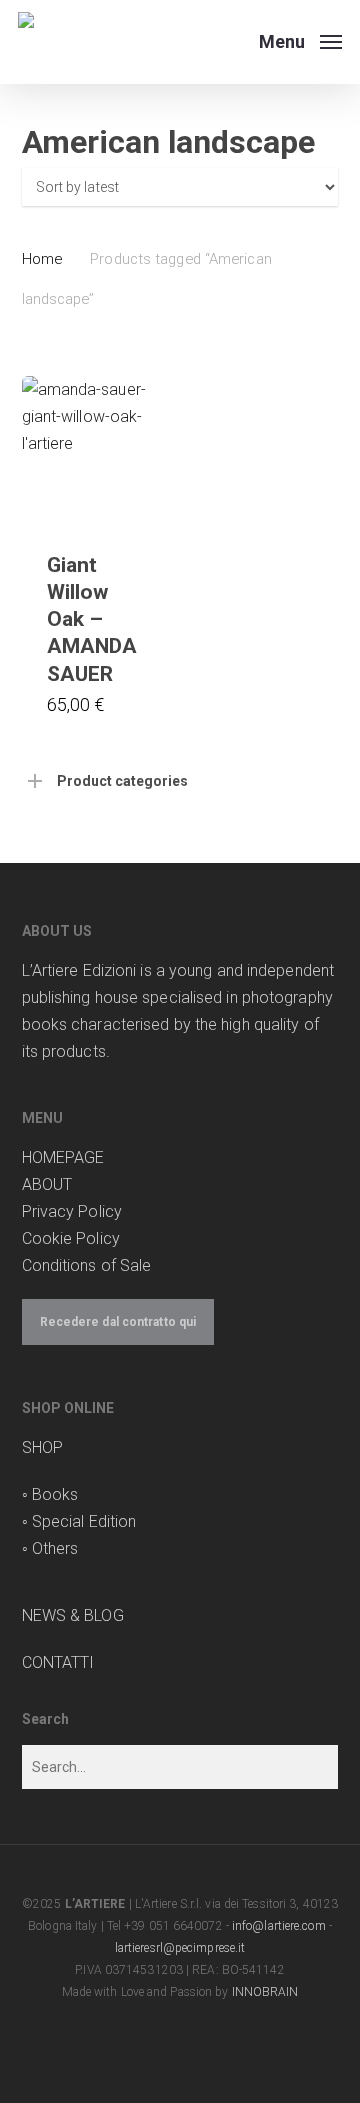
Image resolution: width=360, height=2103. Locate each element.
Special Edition (84, 1521)
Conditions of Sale (87, 1265)
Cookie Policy (71, 1238)
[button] (300, 40)
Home (42, 259)
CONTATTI (58, 1662)
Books (55, 1494)
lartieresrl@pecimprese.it (180, 1948)
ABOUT (47, 1184)
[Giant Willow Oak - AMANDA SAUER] (97, 451)
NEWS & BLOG (73, 1615)
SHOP (42, 1447)
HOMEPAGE (63, 1157)
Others (55, 1548)
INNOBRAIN (265, 1992)
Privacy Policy (72, 1211)
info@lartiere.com (279, 1926)
